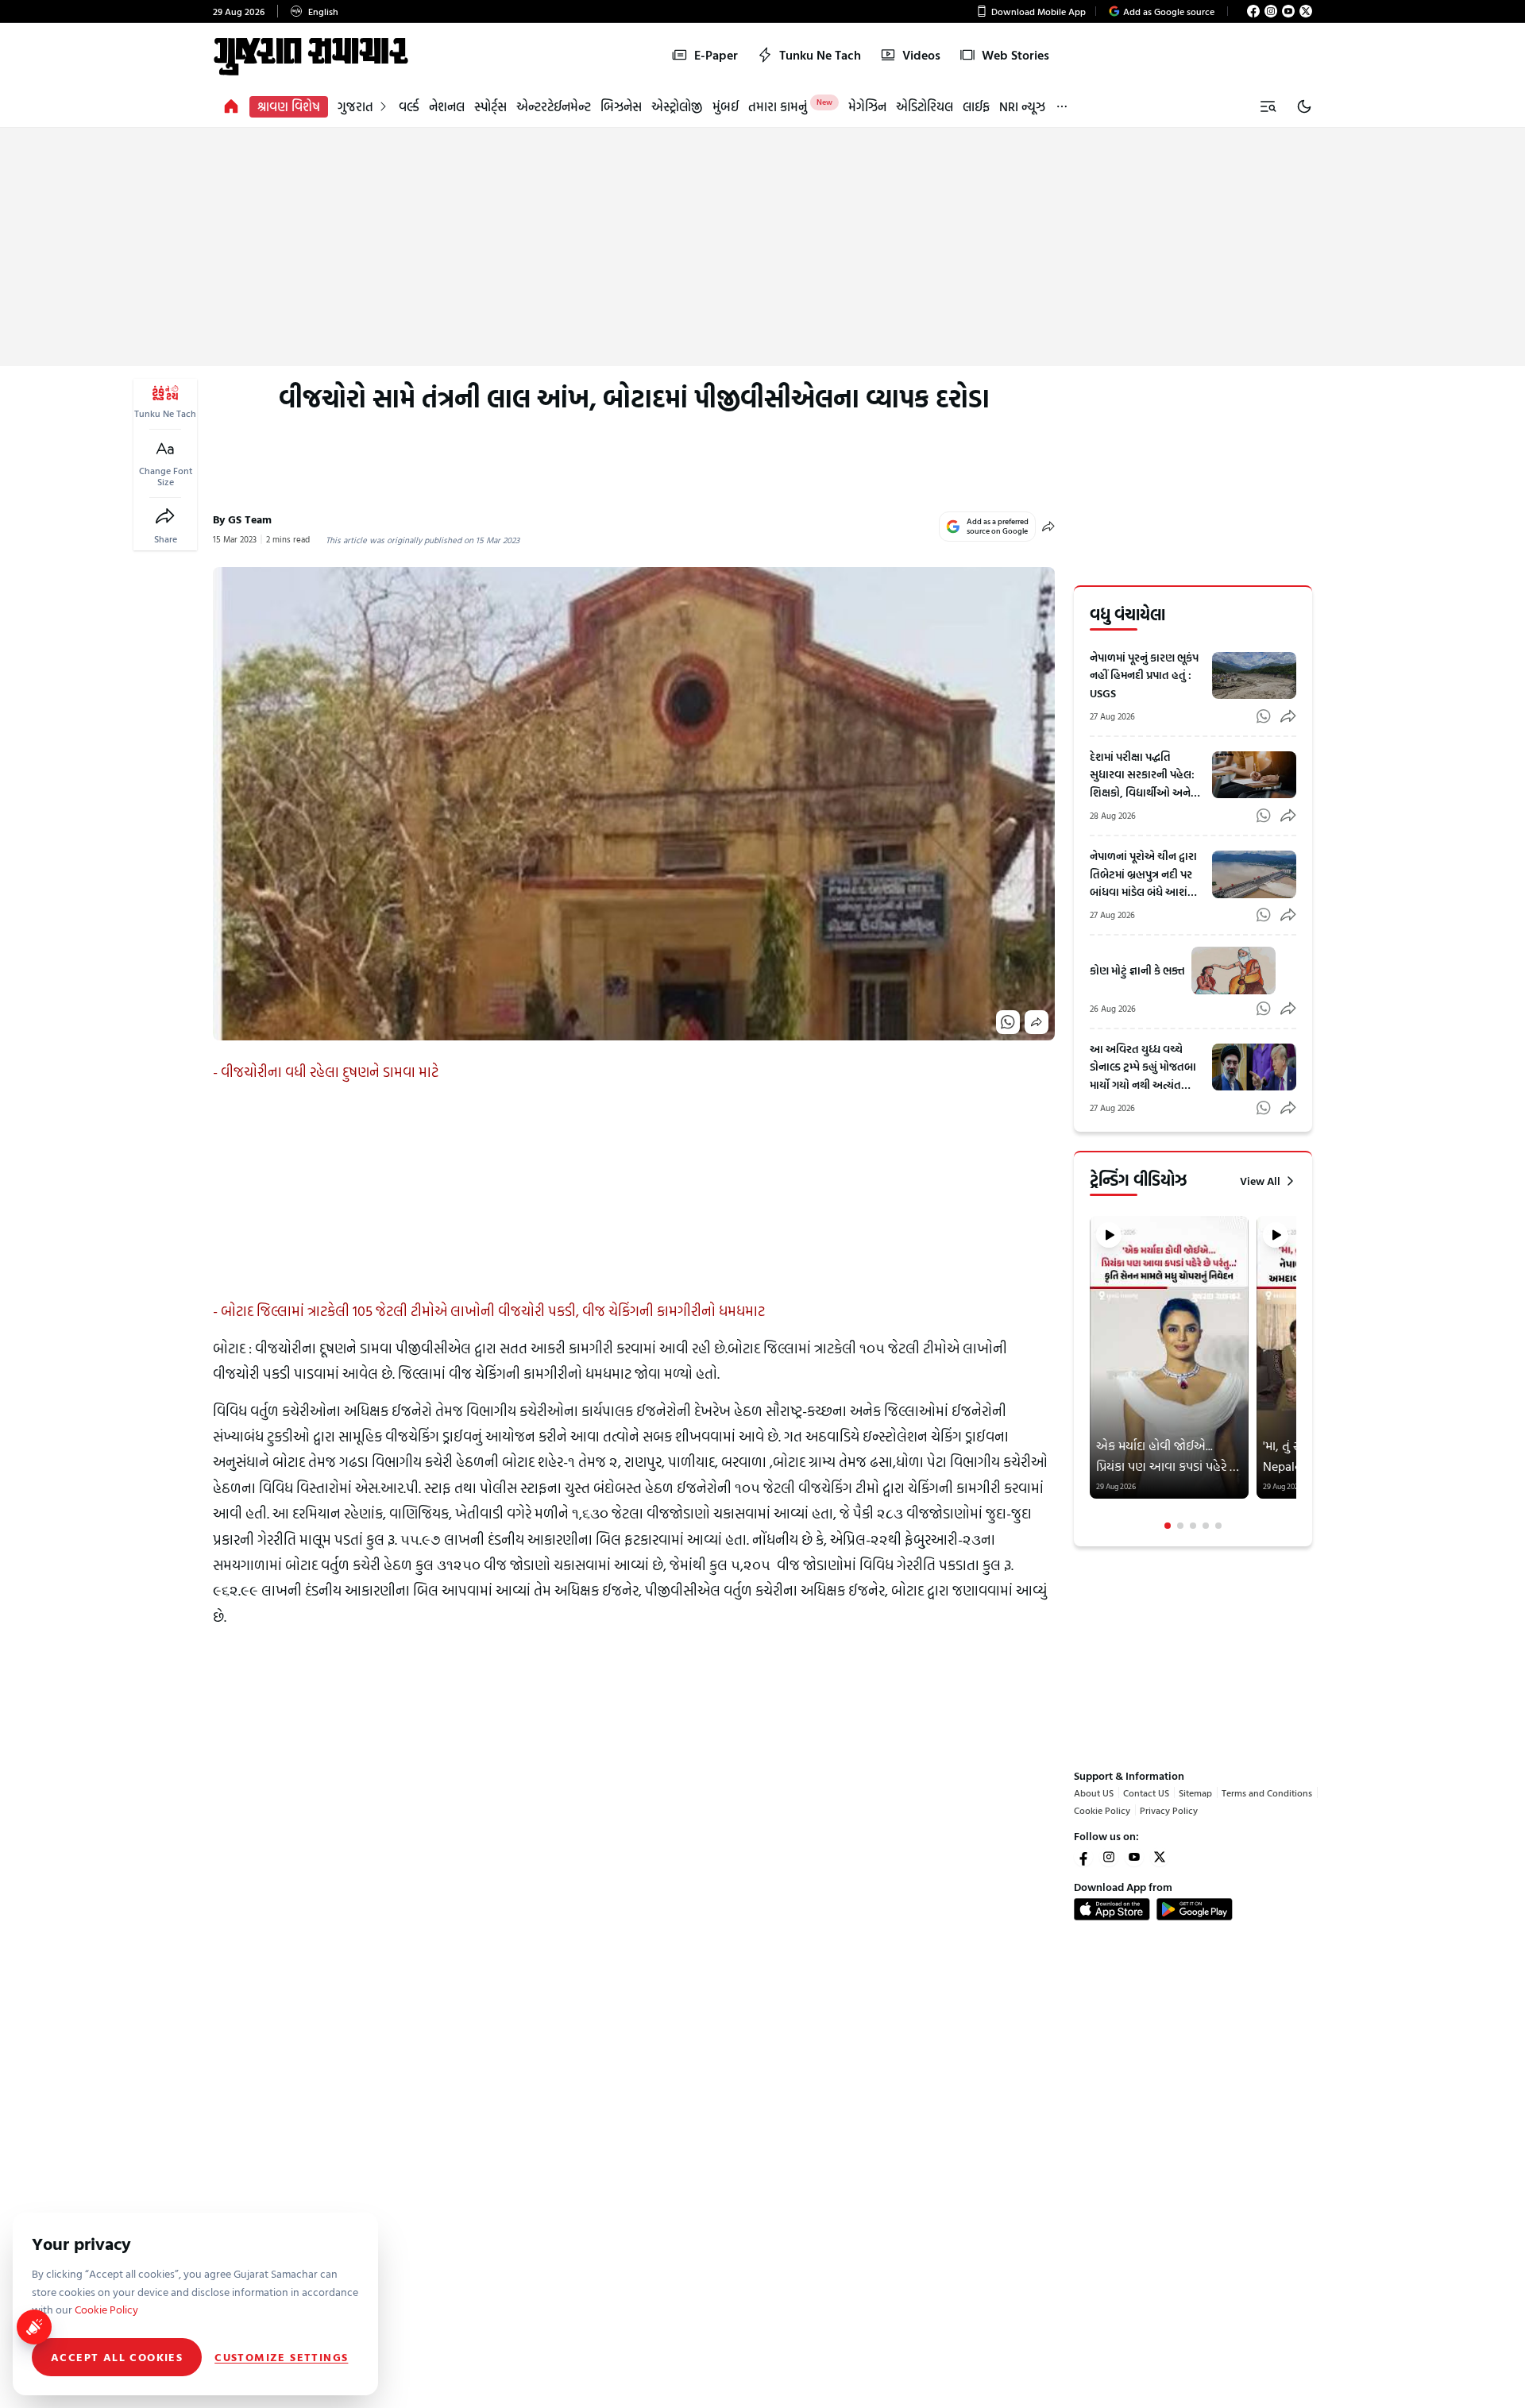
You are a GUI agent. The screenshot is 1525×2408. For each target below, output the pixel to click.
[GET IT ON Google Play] (1195, 1909)
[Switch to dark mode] (1304, 106)
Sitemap (1195, 1792)
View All (1260, 1181)
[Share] (165, 516)
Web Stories (1015, 55)
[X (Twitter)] (1306, 11)
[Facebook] (1253, 11)
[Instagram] (1271, 11)
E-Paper (716, 55)
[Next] (1295, 1373)
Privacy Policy (1169, 1810)
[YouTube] (1288, 11)
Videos (921, 55)
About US (1094, 1792)
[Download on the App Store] (1112, 1909)
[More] (1062, 107)
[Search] (1268, 106)
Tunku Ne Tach (820, 55)
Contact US (1146, 1792)
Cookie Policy (1102, 1810)
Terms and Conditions (1267, 1792)
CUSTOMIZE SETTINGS (281, 2357)
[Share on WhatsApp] (1008, 1022)
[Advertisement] (762, 247)
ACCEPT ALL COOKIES (117, 2357)
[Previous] (1091, 1373)
